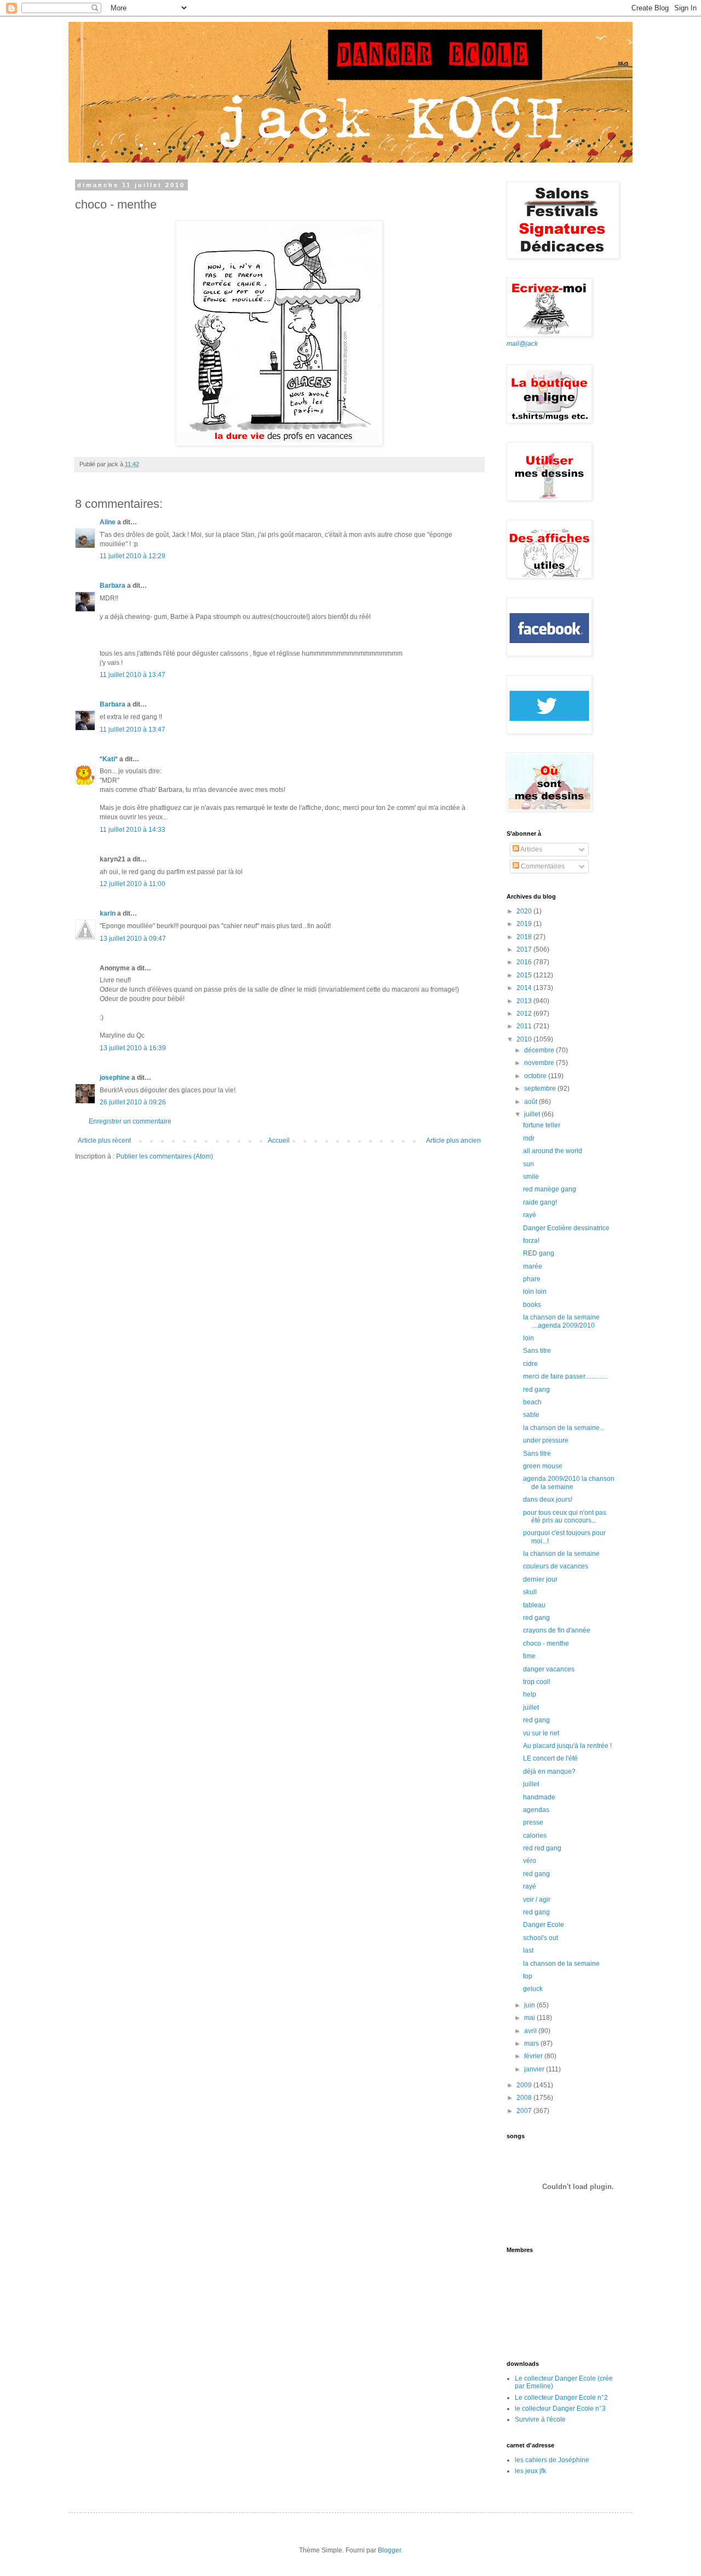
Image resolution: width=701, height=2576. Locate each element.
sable (531, 1415)
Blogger (389, 2550)
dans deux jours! (548, 1500)
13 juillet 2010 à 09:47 (133, 939)
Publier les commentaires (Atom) (165, 1156)
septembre (541, 1089)
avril (531, 2031)
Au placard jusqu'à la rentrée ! (567, 1746)
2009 (525, 2085)
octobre (536, 1076)
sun (528, 1164)
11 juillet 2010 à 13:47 (133, 675)
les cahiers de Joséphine (552, 2460)
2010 (525, 1039)
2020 (525, 911)
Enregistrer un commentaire (130, 1121)
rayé (530, 1215)
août (532, 1102)
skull (530, 1592)
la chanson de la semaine (561, 1554)
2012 (525, 1014)
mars (532, 2044)
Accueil (279, 1141)
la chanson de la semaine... (564, 1428)
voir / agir (537, 1900)
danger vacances (549, 1669)
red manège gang (550, 1189)
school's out (541, 1938)
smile (531, 1177)
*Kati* (109, 759)
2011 (525, 1026)
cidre (530, 1364)
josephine (115, 1078)
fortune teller (542, 1125)
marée (533, 1266)
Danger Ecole (544, 1925)
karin (108, 913)
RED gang (539, 1253)
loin (528, 1338)
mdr (529, 1138)
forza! (531, 1241)
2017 (525, 950)
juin (530, 2005)
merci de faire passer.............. (565, 1376)
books (532, 1305)
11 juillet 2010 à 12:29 (133, 556)
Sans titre (537, 1351)
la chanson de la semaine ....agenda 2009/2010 (561, 1321)
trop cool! (537, 1682)
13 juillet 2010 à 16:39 (133, 1048)
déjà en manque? (549, 1772)
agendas (536, 1810)
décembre (540, 1050)
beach (532, 1402)
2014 (525, 988)
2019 (525, 924)
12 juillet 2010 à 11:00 (133, 884)
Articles (531, 849)
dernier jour (540, 1579)
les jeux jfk (530, 2471)
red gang (536, 1390)
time (529, 1656)
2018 (525, 937)
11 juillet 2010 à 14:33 (133, 830)
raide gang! (540, 1202)
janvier (535, 2069)
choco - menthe (546, 1643)
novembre (540, 1063)
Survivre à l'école (540, 2419)
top (528, 1976)
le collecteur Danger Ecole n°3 (560, 2409)
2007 (525, 2111)
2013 (525, 1001)
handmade (539, 1797)
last (528, 1950)
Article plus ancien (453, 1141)
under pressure (546, 1440)
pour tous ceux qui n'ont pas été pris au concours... (565, 1516)
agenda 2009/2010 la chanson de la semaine (569, 1483)
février (534, 2056)
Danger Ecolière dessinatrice (566, 1228)
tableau (534, 1605)
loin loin (535, 1292)
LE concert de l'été (550, 1758)
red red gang (542, 1848)
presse (533, 1822)
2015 (525, 975)
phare (532, 1279)
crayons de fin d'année (557, 1630)
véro (530, 1861)
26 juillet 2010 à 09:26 (133, 1102)
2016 (525, 962)
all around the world (553, 1151)
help (530, 1694)
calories (535, 1836)
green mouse (543, 1466)
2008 (525, 2098)
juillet (533, 1114)
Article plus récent (104, 1141)
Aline (108, 522)
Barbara (113, 586)
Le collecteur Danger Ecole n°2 (561, 2398)
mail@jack (522, 344)
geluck (533, 1989)
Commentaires (542, 866)
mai (530, 2018)
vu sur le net (541, 1733)
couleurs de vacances (556, 1566)
